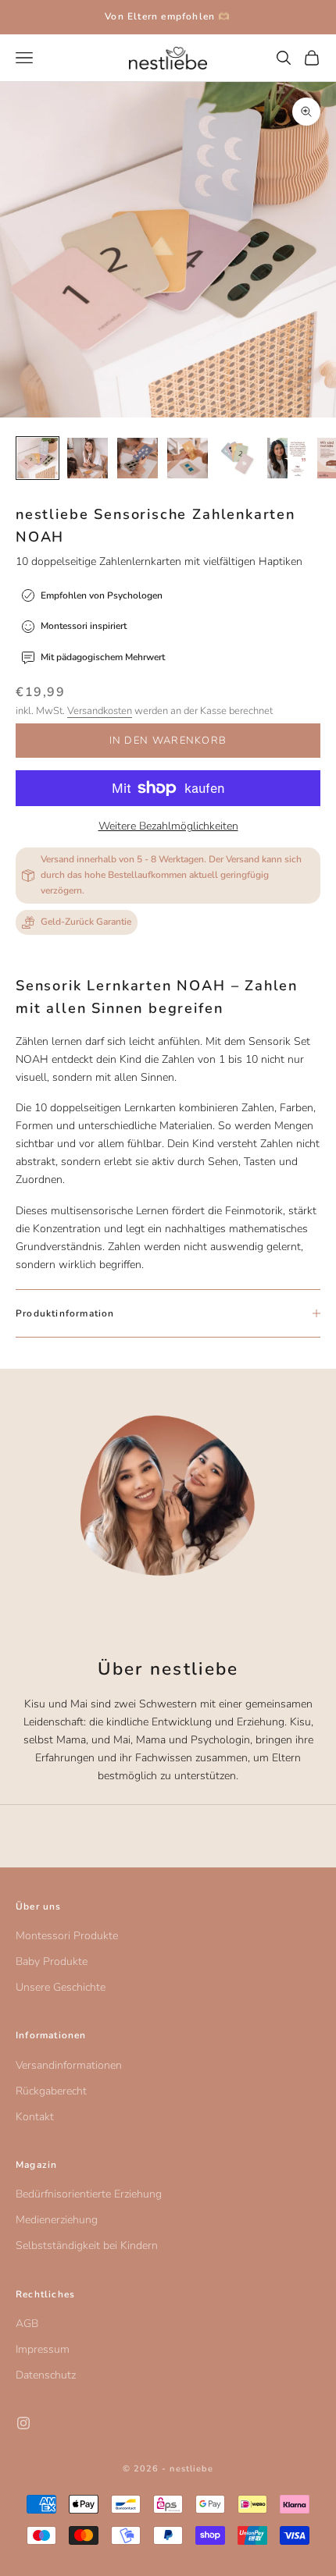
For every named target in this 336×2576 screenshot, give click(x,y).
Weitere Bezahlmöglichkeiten (168, 826)
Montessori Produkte (67, 1936)
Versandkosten (100, 711)
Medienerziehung (57, 2220)
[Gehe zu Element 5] (238, 458)
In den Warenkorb (168, 741)
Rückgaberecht (51, 2091)
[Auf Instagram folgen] (23, 2423)
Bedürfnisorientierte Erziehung (89, 2194)
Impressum (43, 2349)
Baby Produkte (52, 1961)
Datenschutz (46, 2375)
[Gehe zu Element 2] (88, 458)
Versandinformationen (69, 2065)
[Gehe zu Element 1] (38, 458)
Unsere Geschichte (61, 1987)
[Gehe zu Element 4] (188, 458)
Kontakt (35, 2117)
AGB (27, 2324)
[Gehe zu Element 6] (288, 458)
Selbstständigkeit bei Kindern (87, 2246)
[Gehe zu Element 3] (138, 458)
